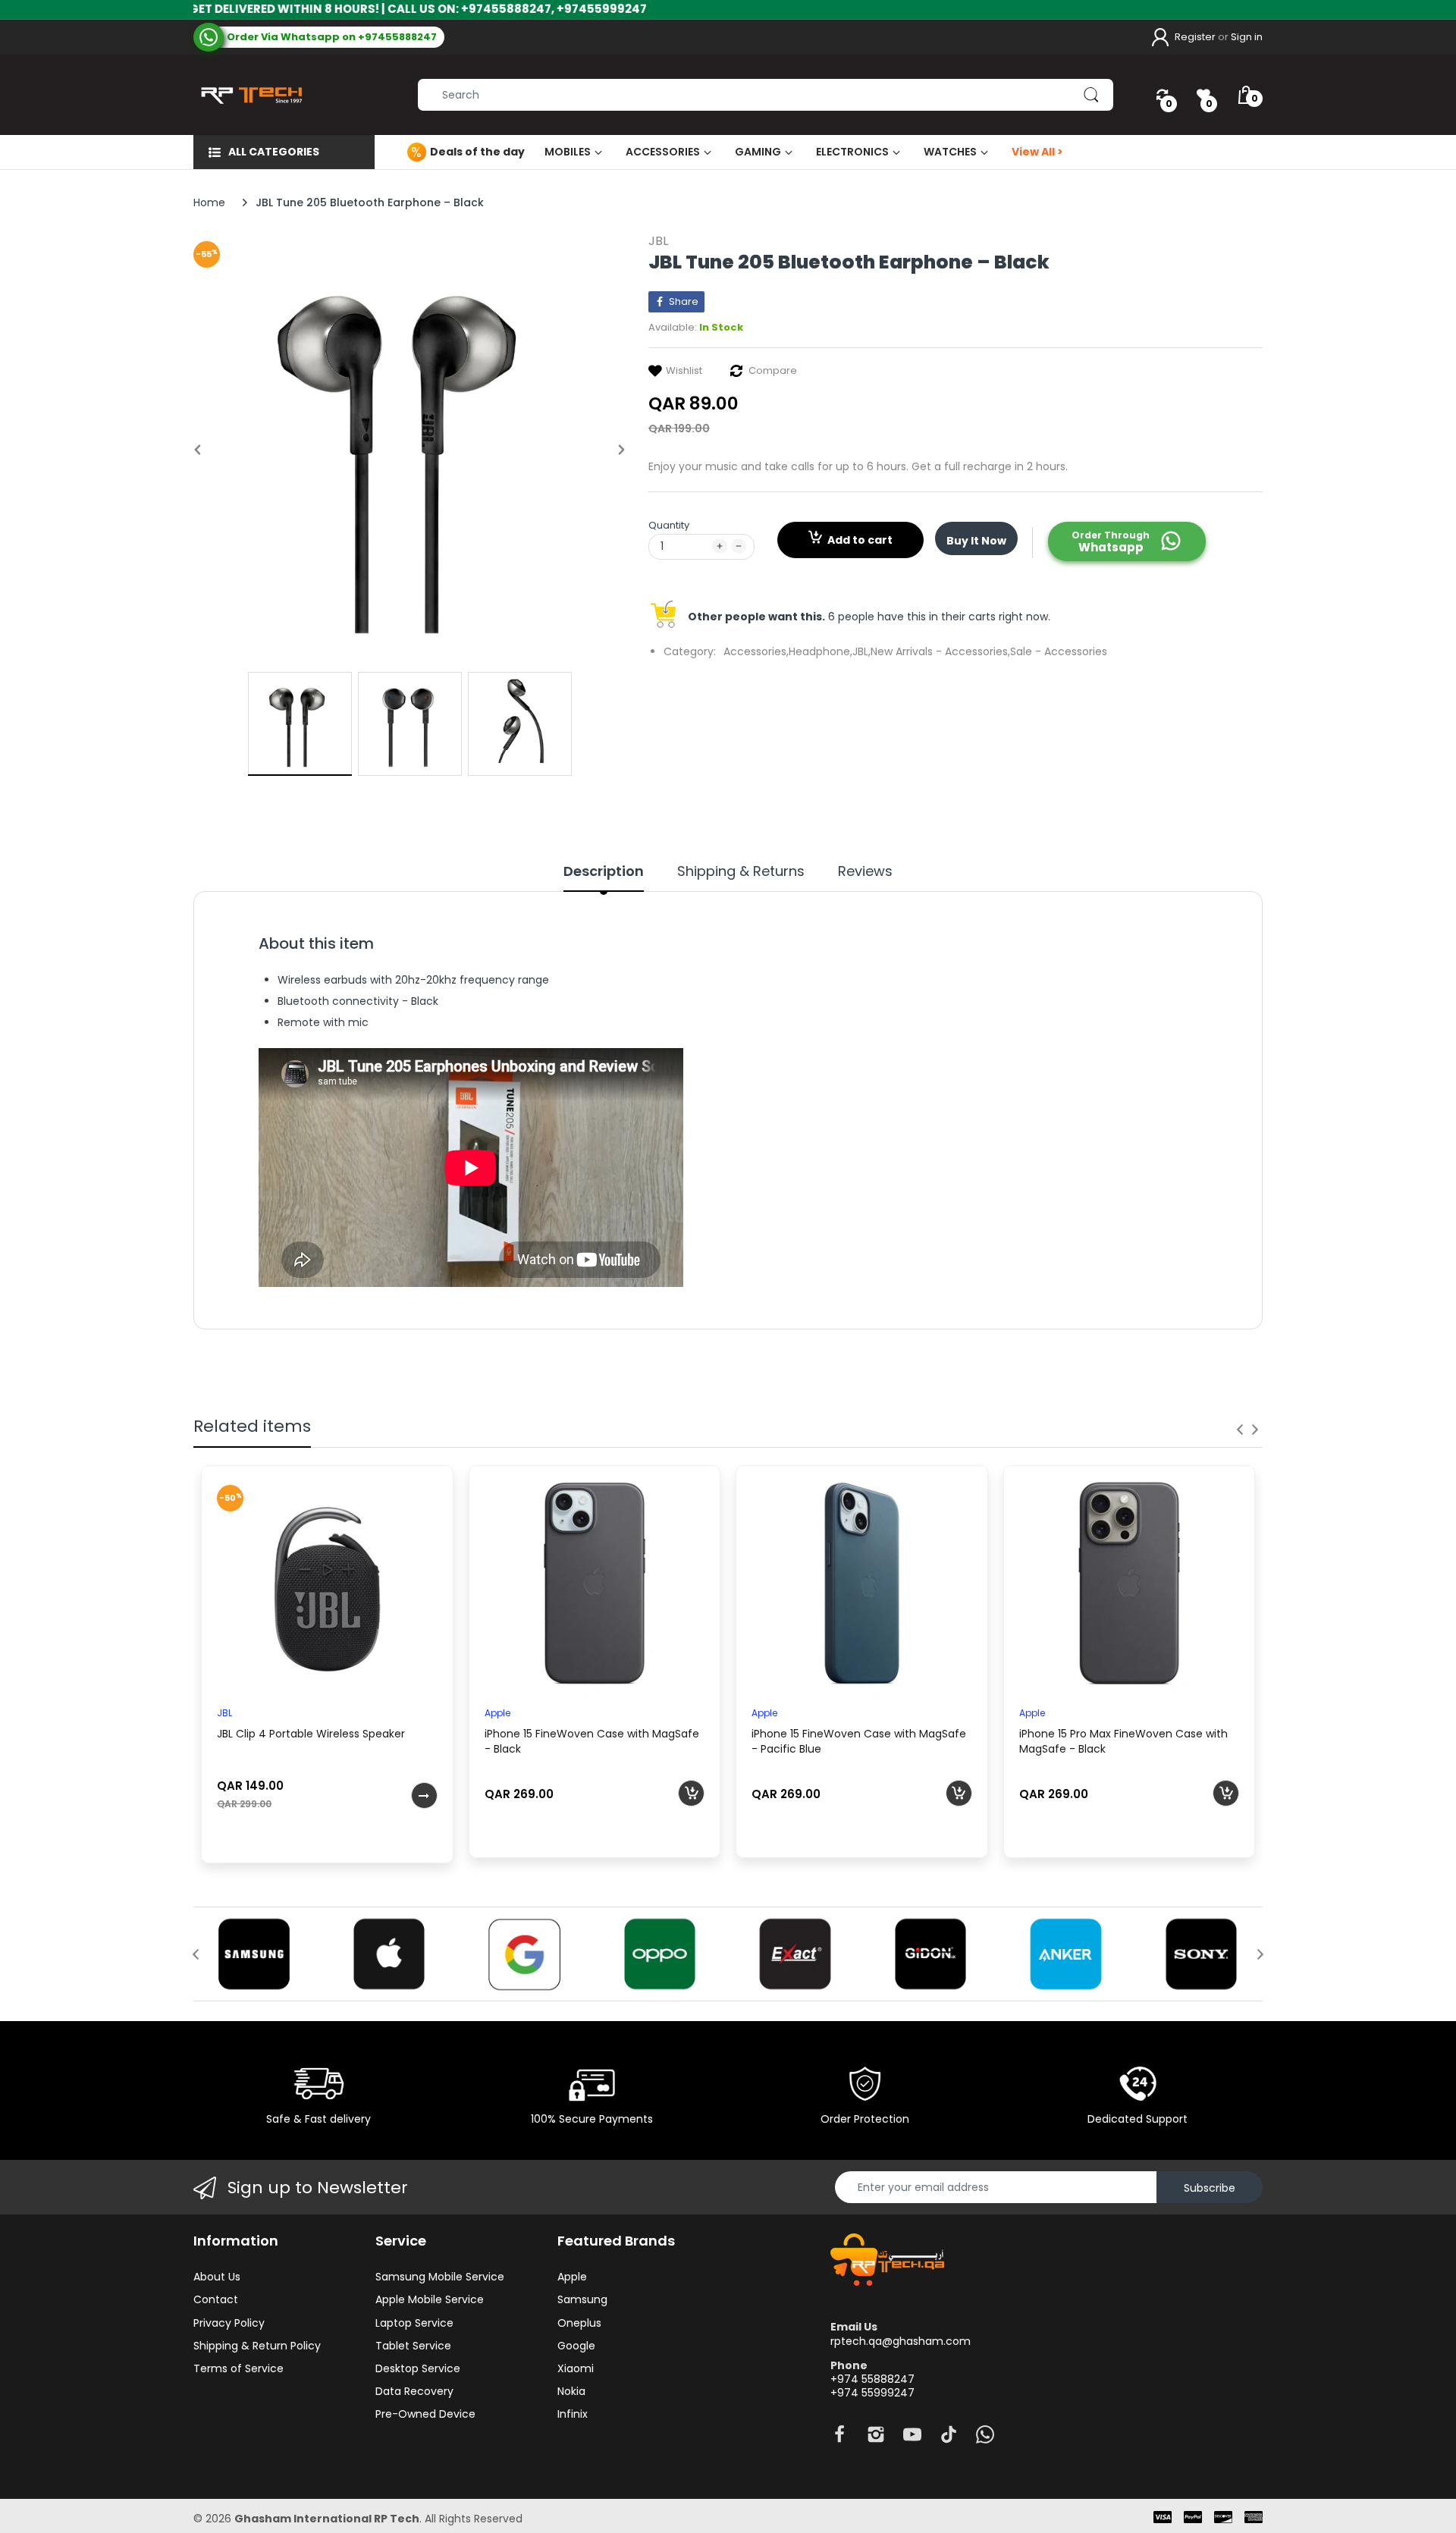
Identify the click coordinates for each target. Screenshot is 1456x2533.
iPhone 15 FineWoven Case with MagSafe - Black (592, 1741)
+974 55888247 (872, 2379)
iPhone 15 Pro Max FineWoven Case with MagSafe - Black (1123, 1741)
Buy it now (976, 541)
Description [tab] (604, 871)
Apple (497, 1713)
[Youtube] (912, 2439)
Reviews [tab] (865, 871)
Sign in (1247, 37)
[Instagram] (876, 2439)
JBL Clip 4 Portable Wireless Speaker (311, 1734)
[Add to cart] (691, 1793)
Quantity (669, 525)
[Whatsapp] (985, 2439)
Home (209, 202)
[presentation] (1240, 1430)
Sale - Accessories (1059, 651)
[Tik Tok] (949, 2439)
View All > (1037, 152)
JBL (658, 241)
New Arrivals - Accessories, (940, 651)
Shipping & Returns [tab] (741, 871)
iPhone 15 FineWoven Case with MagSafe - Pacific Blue (859, 1741)
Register (1195, 37)
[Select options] (424, 1795)
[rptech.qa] (248, 95)
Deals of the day (477, 152)
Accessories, (756, 651)
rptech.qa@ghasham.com (901, 2341)
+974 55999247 (872, 2393)
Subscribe (1210, 2188)
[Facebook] (839, 2439)
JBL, (861, 651)
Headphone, (821, 651)
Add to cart (860, 540)
